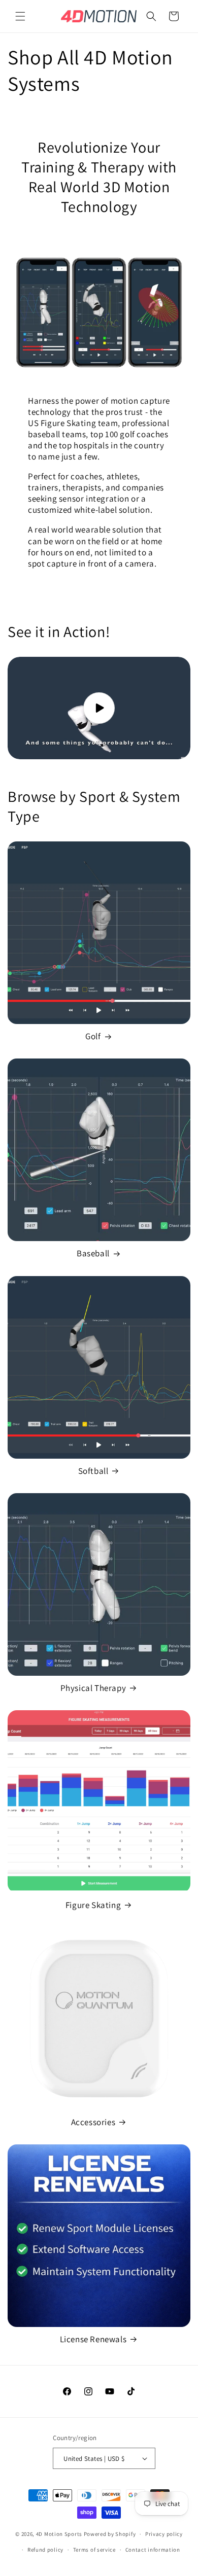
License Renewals (93, 2339)
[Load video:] (99, 708)
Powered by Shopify (110, 2534)
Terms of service (94, 2550)
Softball (93, 1471)
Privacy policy (164, 2534)
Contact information (153, 2550)
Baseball (93, 1253)
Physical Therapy (93, 1688)
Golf (93, 1036)
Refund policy (45, 2550)
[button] (20, 16)
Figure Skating (93, 1905)
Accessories (93, 2122)
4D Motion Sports (59, 2534)
